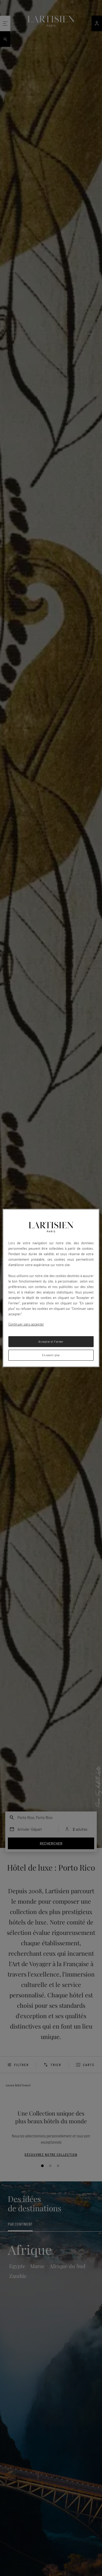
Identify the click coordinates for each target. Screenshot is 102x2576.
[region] (51, 1288)
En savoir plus (51, 1355)
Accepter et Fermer (51, 1341)
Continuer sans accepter (26, 1324)
